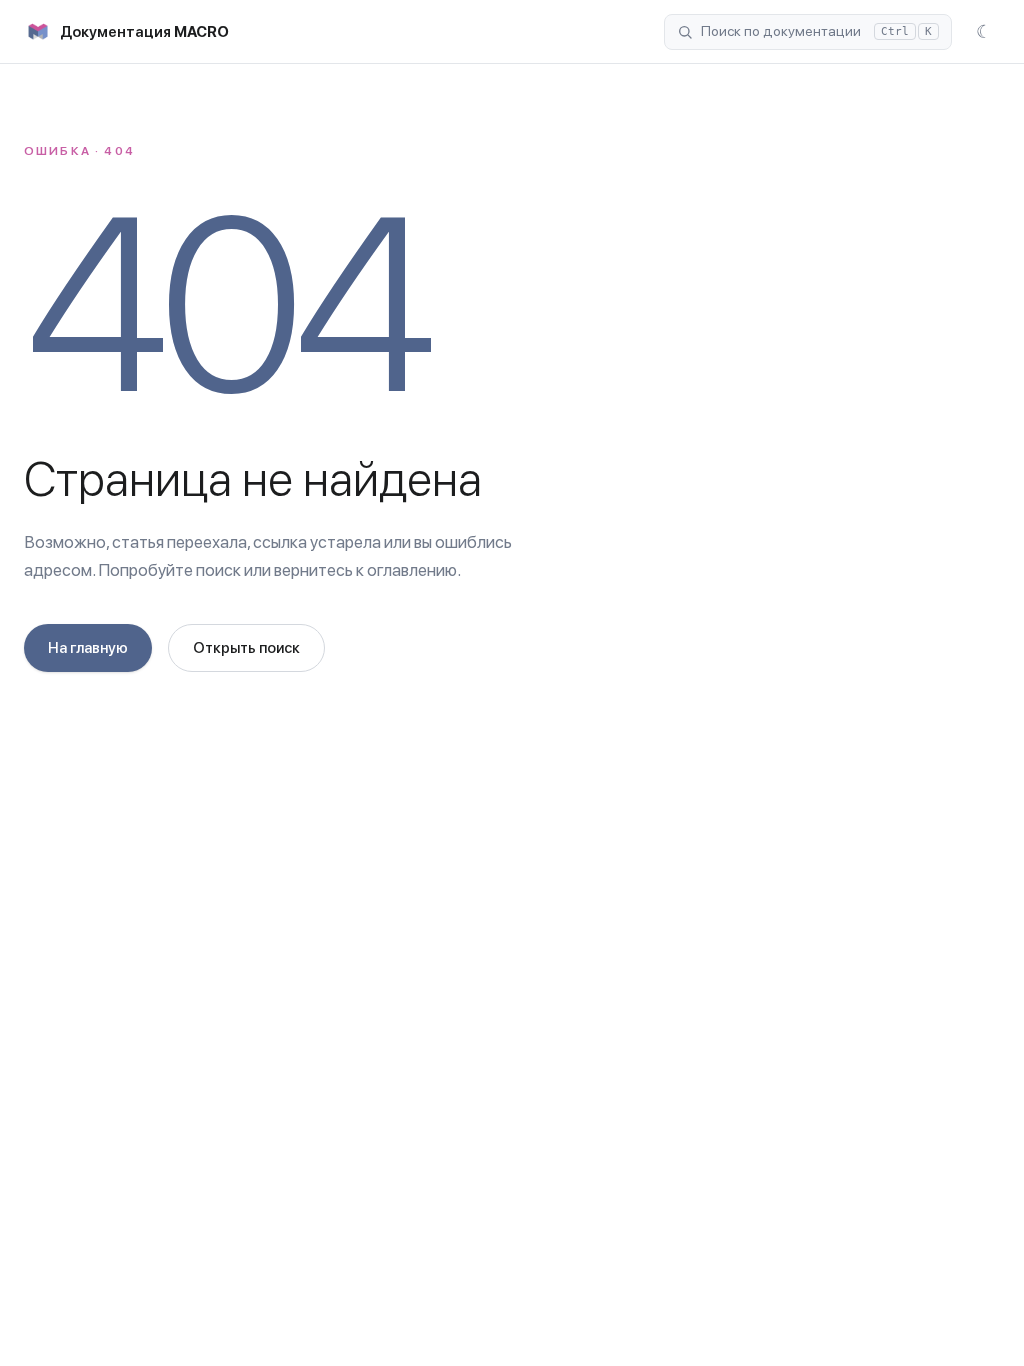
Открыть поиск (246, 648)
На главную (88, 648)
